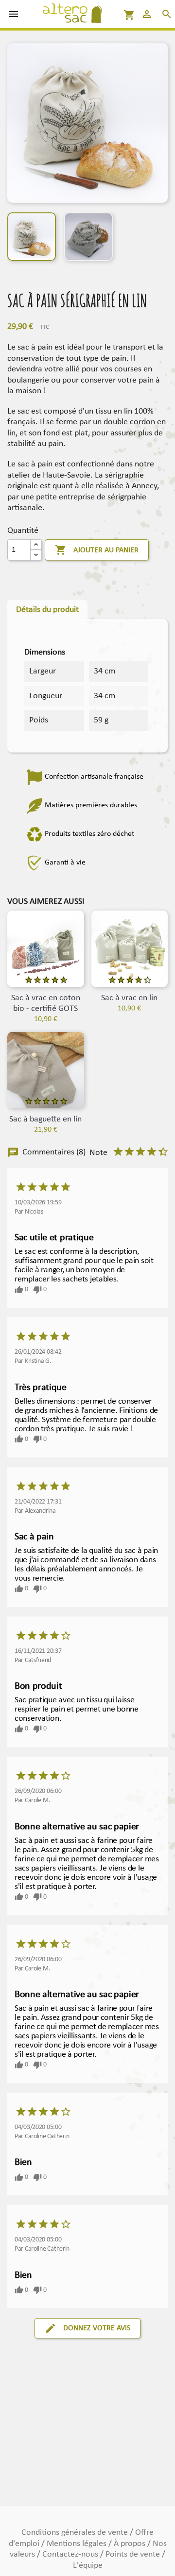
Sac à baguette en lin (45, 1119)
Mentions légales (78, 2544)
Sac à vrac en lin (129, 998)
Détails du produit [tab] (47, 610)
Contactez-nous (71, 2554)
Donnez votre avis (87, 2328)
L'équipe (88, 2566)
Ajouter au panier (97, 550)
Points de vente (134, 2554)
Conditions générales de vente (76, 2533)
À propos (131, 2544)
